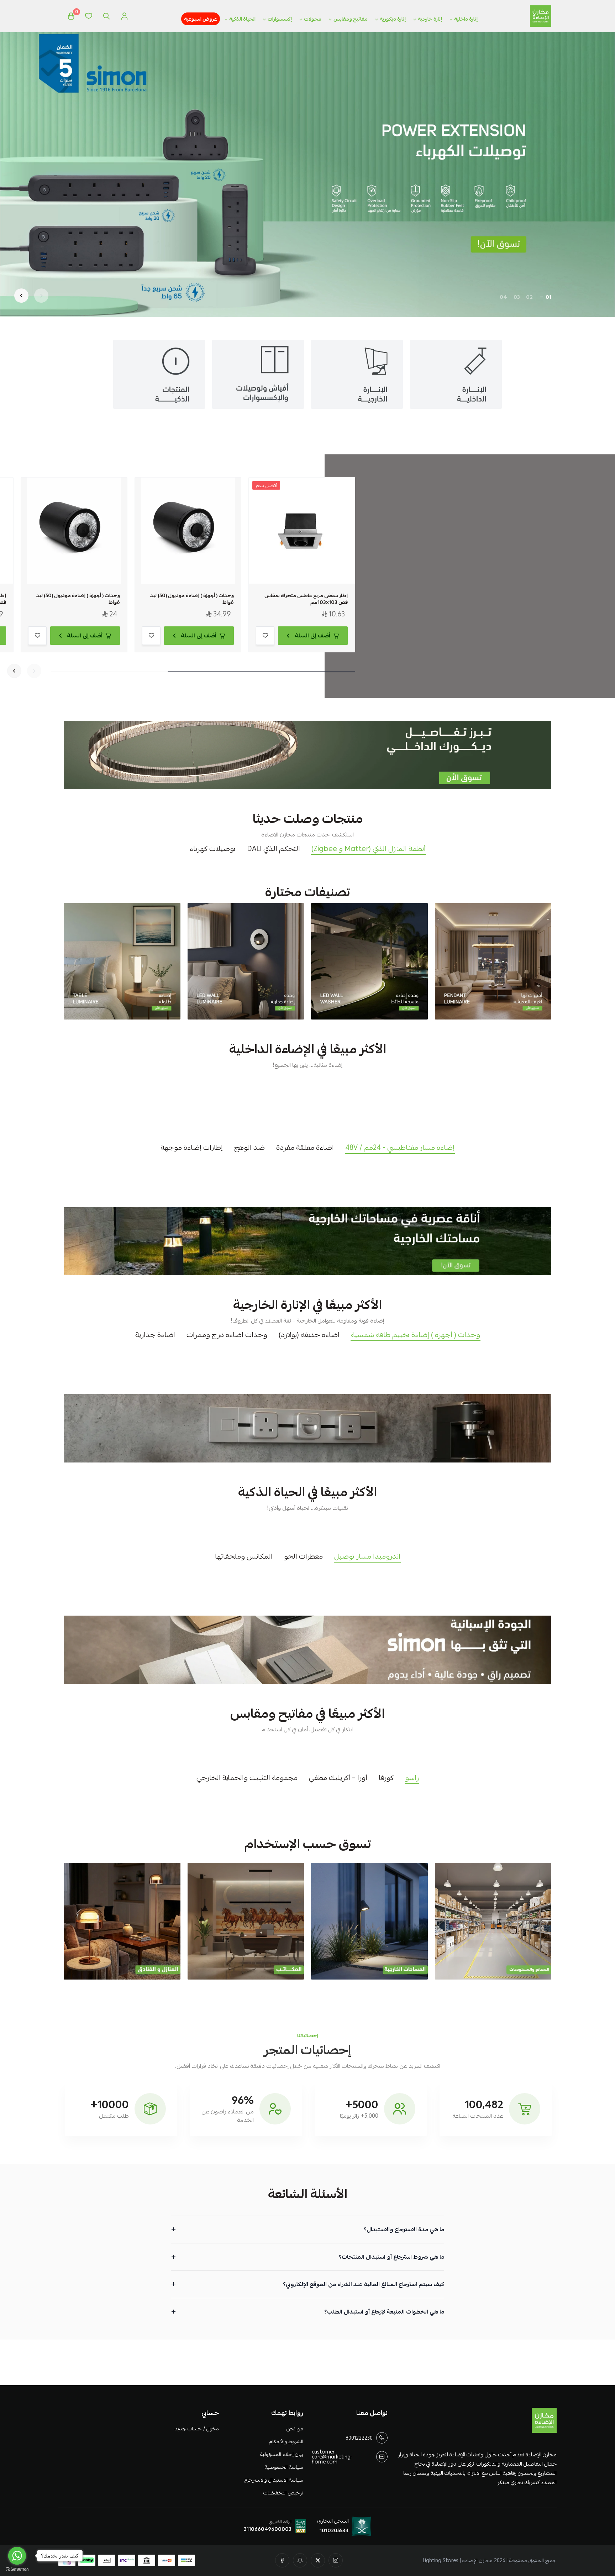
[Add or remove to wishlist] (265, 636)
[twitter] (318, 2560)
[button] (548, 297)
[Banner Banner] (307, 755)
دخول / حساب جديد (196, 2429)
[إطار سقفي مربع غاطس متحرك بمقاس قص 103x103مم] (302, 531)
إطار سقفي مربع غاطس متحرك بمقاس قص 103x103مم (306, 599)
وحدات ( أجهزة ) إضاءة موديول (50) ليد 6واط (192, 599)
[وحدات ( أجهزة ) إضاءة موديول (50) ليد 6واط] (188, 531)
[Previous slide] (41, 296)
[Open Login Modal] (124, 16)
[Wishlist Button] (89, 16)
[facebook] (282, 2560)
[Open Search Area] (106, 16)
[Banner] (493, 961)
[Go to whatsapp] (17, 2556)
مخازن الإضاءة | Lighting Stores (458, 2560)
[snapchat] (300, 2560)
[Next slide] (21, 296)
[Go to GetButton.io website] (17, 2569)
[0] (71, 16)
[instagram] (336, 2560)
